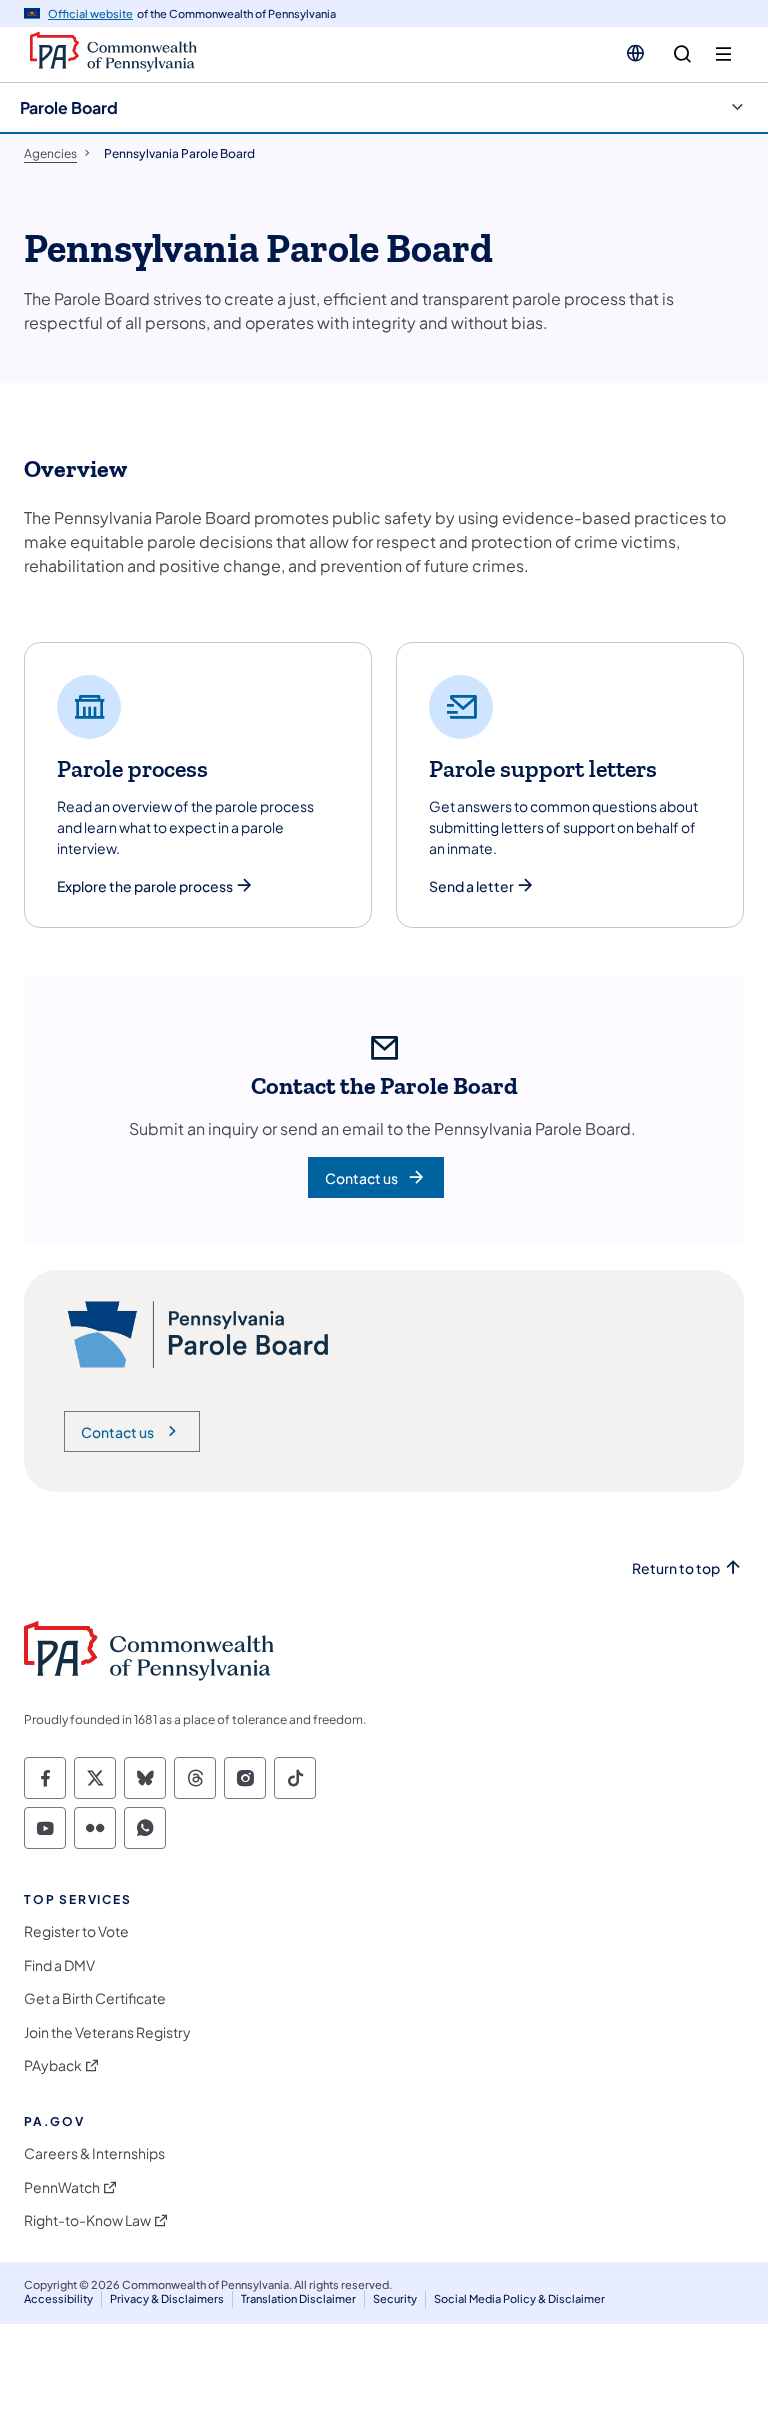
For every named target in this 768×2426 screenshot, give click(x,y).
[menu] (723, 54)
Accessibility (58, 2298)
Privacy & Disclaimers (167, 2298)
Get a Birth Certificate (95, 1998)
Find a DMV (59, 1965)
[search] (682, 54)
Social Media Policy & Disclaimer (519, 2298)
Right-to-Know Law (87, 2220)
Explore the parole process (145, 886)
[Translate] (635, 53)
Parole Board (69, 107)
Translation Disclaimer (298, 2298)
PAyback (53, 2065)
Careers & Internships (94, 2153)
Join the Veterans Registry (107, 2032)
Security (395, 2298)
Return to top (676, 1568)
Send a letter (471, 886)
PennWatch (62, 2187)
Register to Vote (76, 1931)
